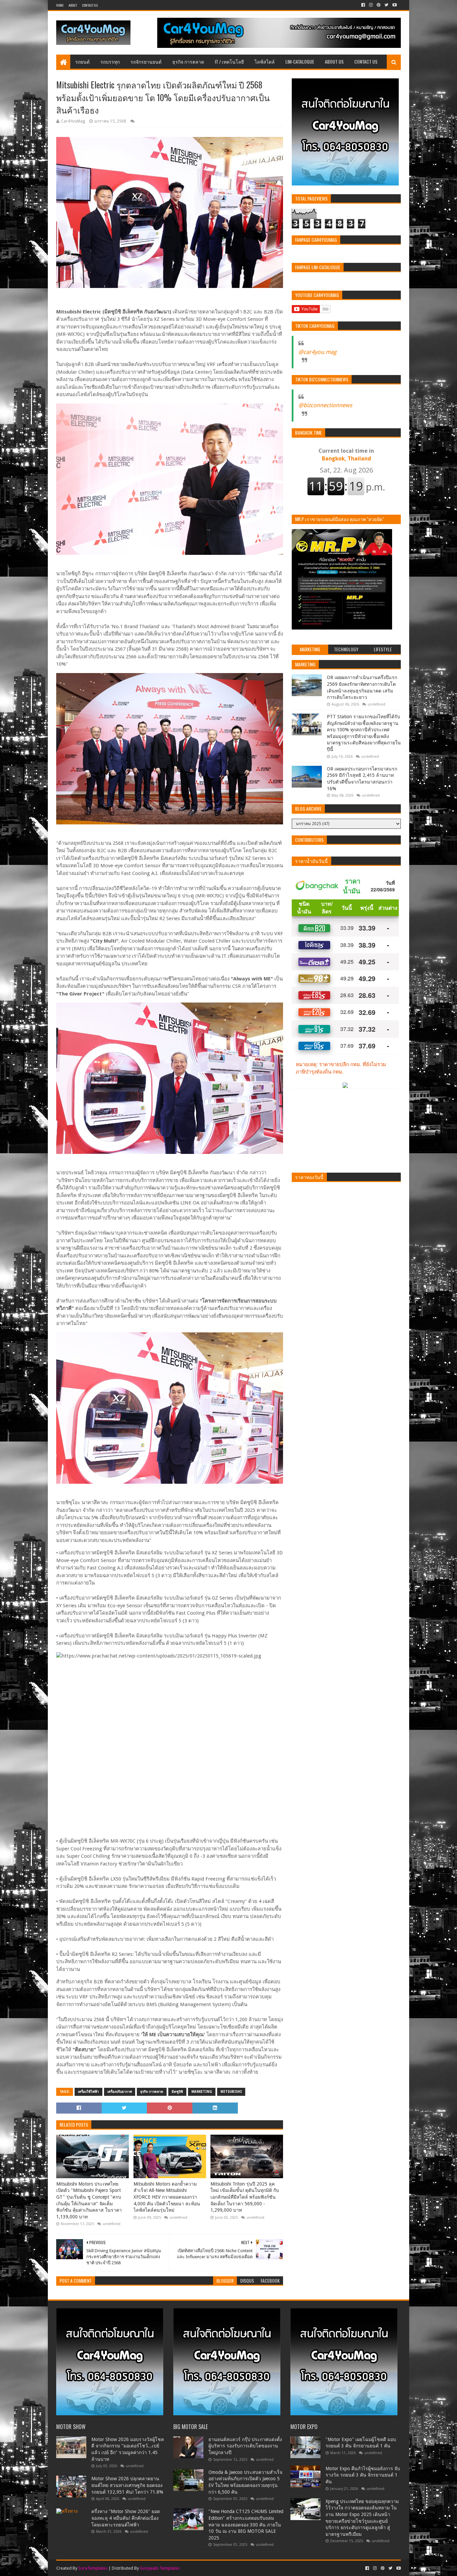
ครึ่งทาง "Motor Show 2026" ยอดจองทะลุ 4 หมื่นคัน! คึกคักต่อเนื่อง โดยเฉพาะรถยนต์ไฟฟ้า (126, 2518)
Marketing (202, 2092)
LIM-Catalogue (300, 61)
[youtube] (394, 5)
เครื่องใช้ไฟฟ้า (88, 2092)
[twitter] (386, 5)
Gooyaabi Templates (160, 2568)
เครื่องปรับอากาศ (120, 2092)
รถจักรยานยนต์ (146, 61)
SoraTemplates (93, 2568)
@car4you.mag (317, 352)
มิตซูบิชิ (177, 2092)
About (73, 5)
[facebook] (363, 5)
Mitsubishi (231, 2092)
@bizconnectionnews (325, 405)
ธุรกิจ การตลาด (188, 61)
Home (60, 5)
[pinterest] (379, 5)
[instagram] (371, 5)
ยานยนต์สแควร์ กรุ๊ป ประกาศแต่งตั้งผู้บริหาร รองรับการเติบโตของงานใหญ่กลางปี (245, 2446)
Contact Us (90, 5)
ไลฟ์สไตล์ (265, 61)
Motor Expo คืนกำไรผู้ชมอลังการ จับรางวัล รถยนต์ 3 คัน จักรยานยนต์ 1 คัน (363, 2475)
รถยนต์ (82, 61)
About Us (334, 61)
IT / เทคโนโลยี (229, 61)
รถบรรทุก (110, 61)
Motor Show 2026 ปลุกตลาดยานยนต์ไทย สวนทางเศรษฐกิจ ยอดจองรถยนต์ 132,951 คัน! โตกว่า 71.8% (127, 2485)
